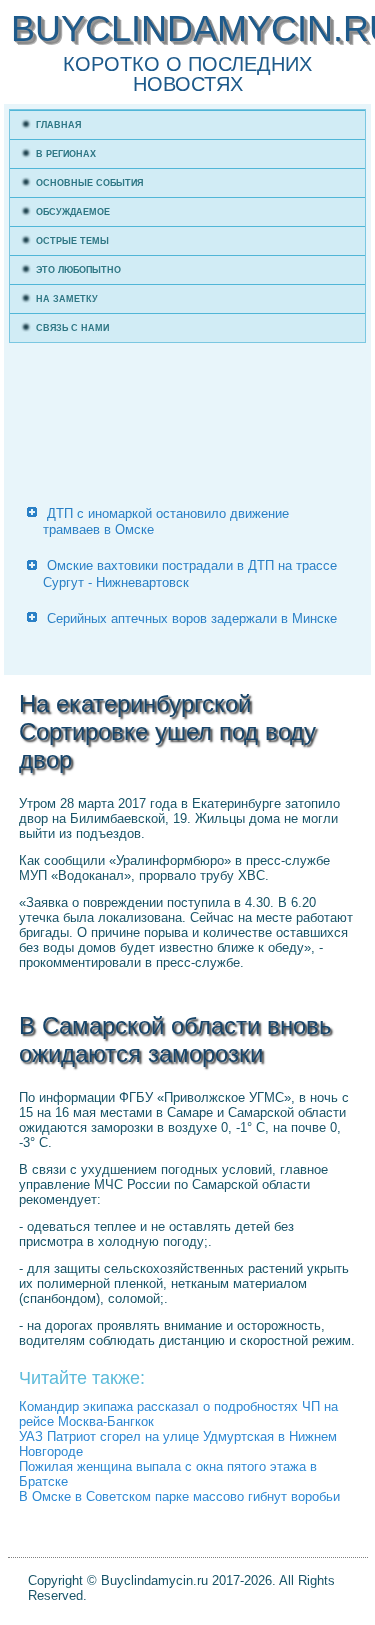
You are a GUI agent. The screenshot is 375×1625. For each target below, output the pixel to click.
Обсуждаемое (73, 212)
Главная (58, 125)
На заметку (67, 299)
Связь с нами (72, 328)
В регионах (66, 154)
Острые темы (72, 241)
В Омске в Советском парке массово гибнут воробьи (179, 1496)
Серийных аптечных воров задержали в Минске (192, 618)
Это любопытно (78, 270)
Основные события (89, 183)
